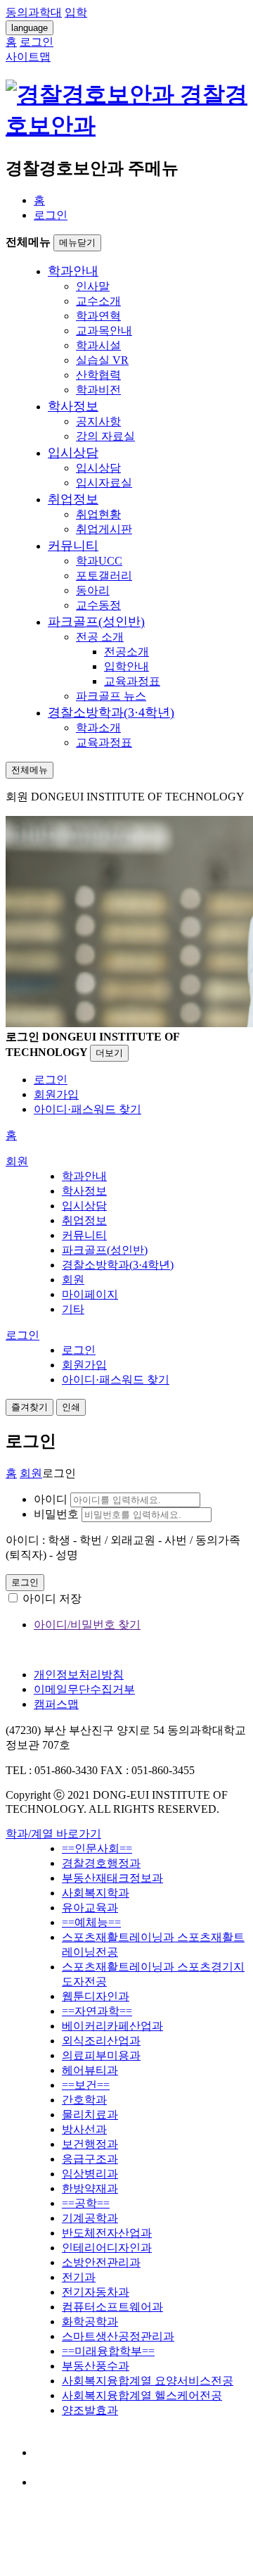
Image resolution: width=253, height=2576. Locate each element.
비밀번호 (56, 1514)
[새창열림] (47, 2452)
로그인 (51, 215)
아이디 (51, 1499)
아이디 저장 (52, 1598)
